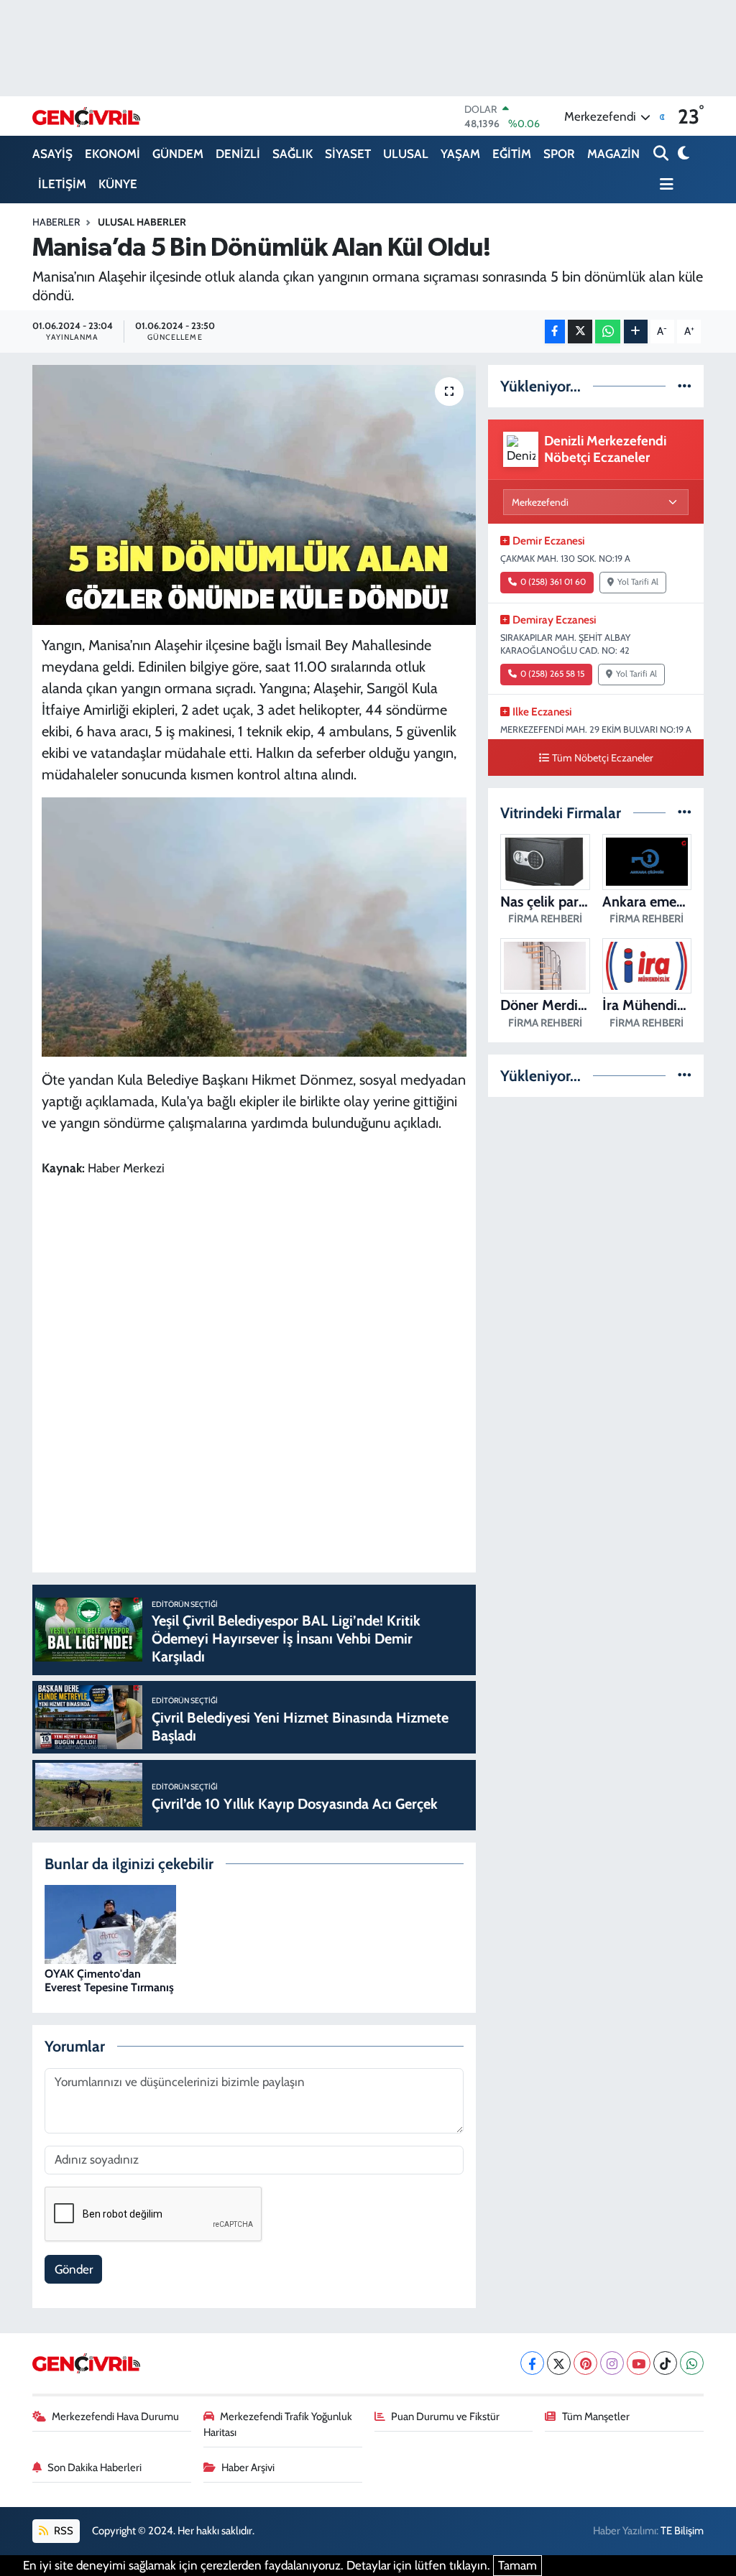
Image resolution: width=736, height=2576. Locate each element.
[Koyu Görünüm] (682, 154)
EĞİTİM (512, 154)
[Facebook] (532, 2363)
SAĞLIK (293, 154)
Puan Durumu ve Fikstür (445, 2417)
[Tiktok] (665, 2363)
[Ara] (662, 154)
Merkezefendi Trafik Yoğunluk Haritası (278, 2424)
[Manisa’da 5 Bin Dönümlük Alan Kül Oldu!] (254, 495)
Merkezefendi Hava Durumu (115, 2417)
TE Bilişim (682, 2531)
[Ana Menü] (663, 185)
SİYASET (348, 154)
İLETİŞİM (62, 184)
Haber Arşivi (248, 2468)
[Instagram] (612, 2363)
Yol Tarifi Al (638, 582)
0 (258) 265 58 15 (552, 674)
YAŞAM (460, 154)
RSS (63, 2531)
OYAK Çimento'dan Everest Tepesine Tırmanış (109, 1980)
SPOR (559, 154)
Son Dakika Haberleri (95, 2468)
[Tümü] (685, 386)
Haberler (56, 222)
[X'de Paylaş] (580, 332)
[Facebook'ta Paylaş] (555, 332)
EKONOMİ (112, 154)
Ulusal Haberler (142, 222)
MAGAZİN (613, 154)
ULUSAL (406, 154)
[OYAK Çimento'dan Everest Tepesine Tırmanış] (110, 1923)
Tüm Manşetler (596, 2417)
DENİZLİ (238, 154)
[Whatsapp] (692, 2363)
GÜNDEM (178, 154)
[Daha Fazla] (636, 332)
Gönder (74, 2269)
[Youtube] (639, 2363)
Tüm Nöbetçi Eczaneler (603, 758)
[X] (559, 2363)
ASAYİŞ (52, 154)
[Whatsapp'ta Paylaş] (608, 332)
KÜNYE (118, 184)
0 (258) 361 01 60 (553, 582)
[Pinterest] (585, 2363)
